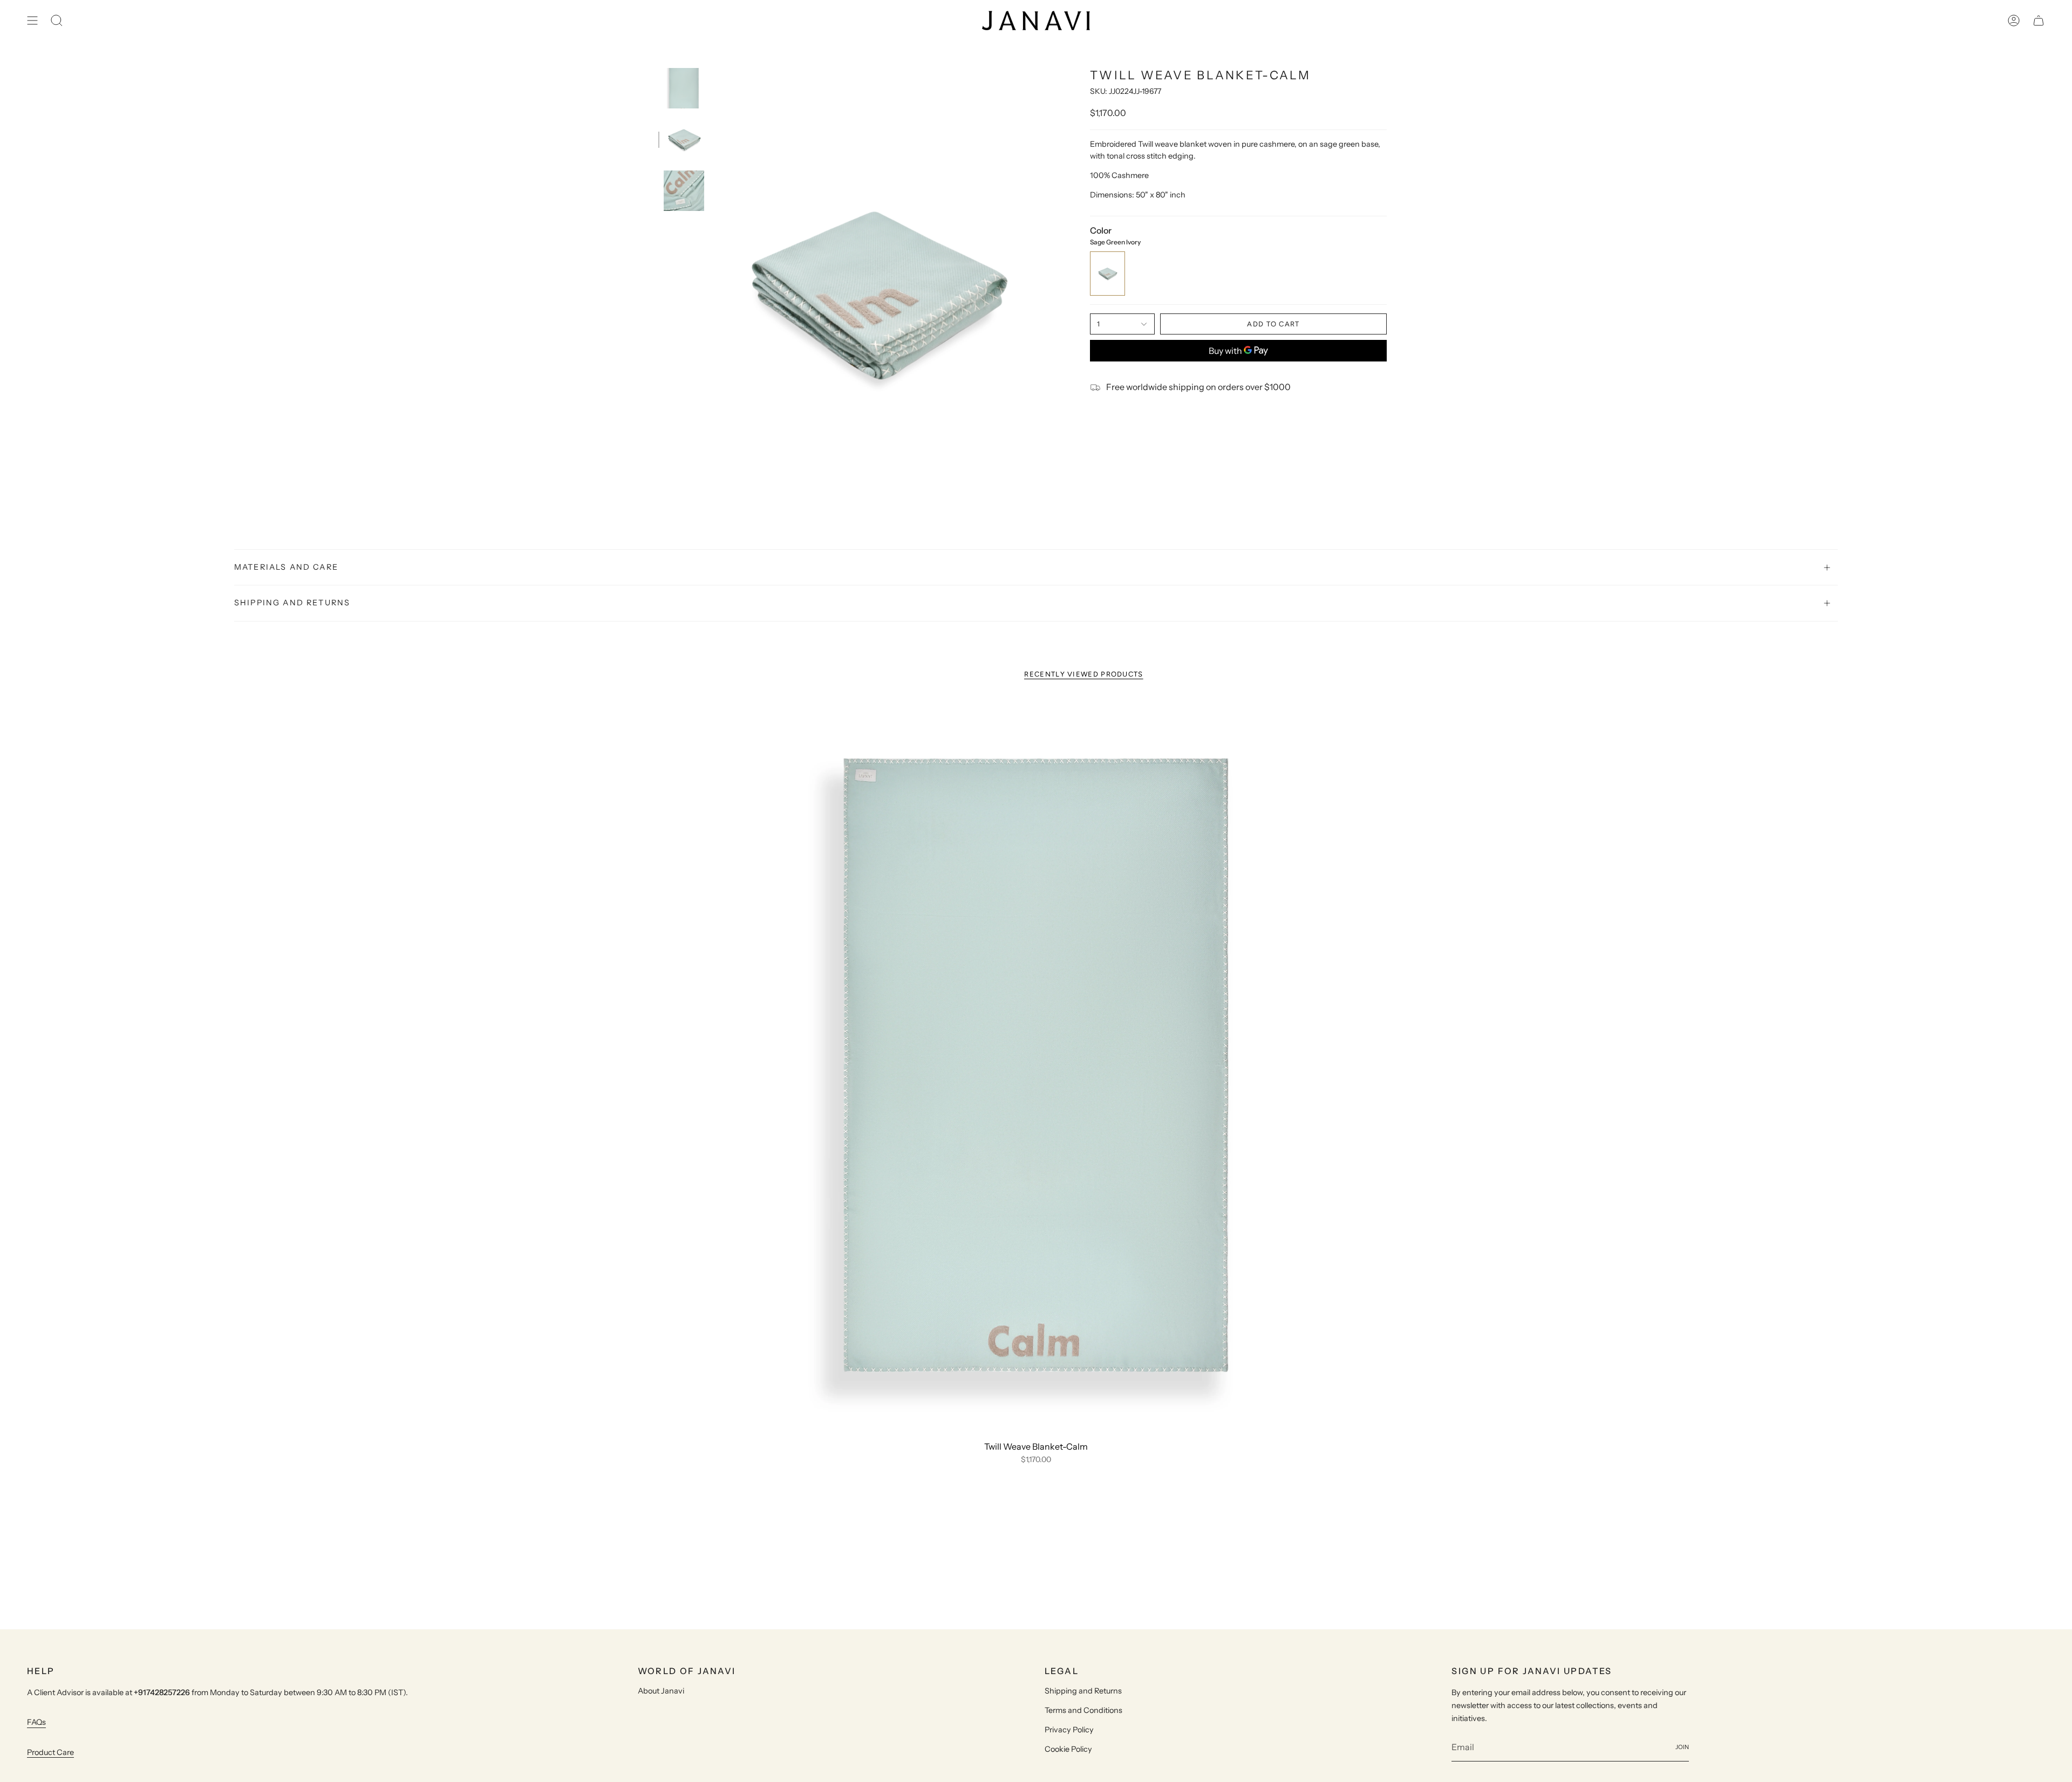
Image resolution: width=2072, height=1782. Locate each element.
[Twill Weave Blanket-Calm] (1036, 1067)
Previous (715, 293)
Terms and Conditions (1083, 1710)
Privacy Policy (1069, 1730)
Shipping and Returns (292, 603)
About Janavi (661, 1691)
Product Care (50, 1752)
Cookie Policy (1068, 1749)
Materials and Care (286, 567)
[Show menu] (32, 21)
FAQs (36, 1722)
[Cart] (2039, 21)
